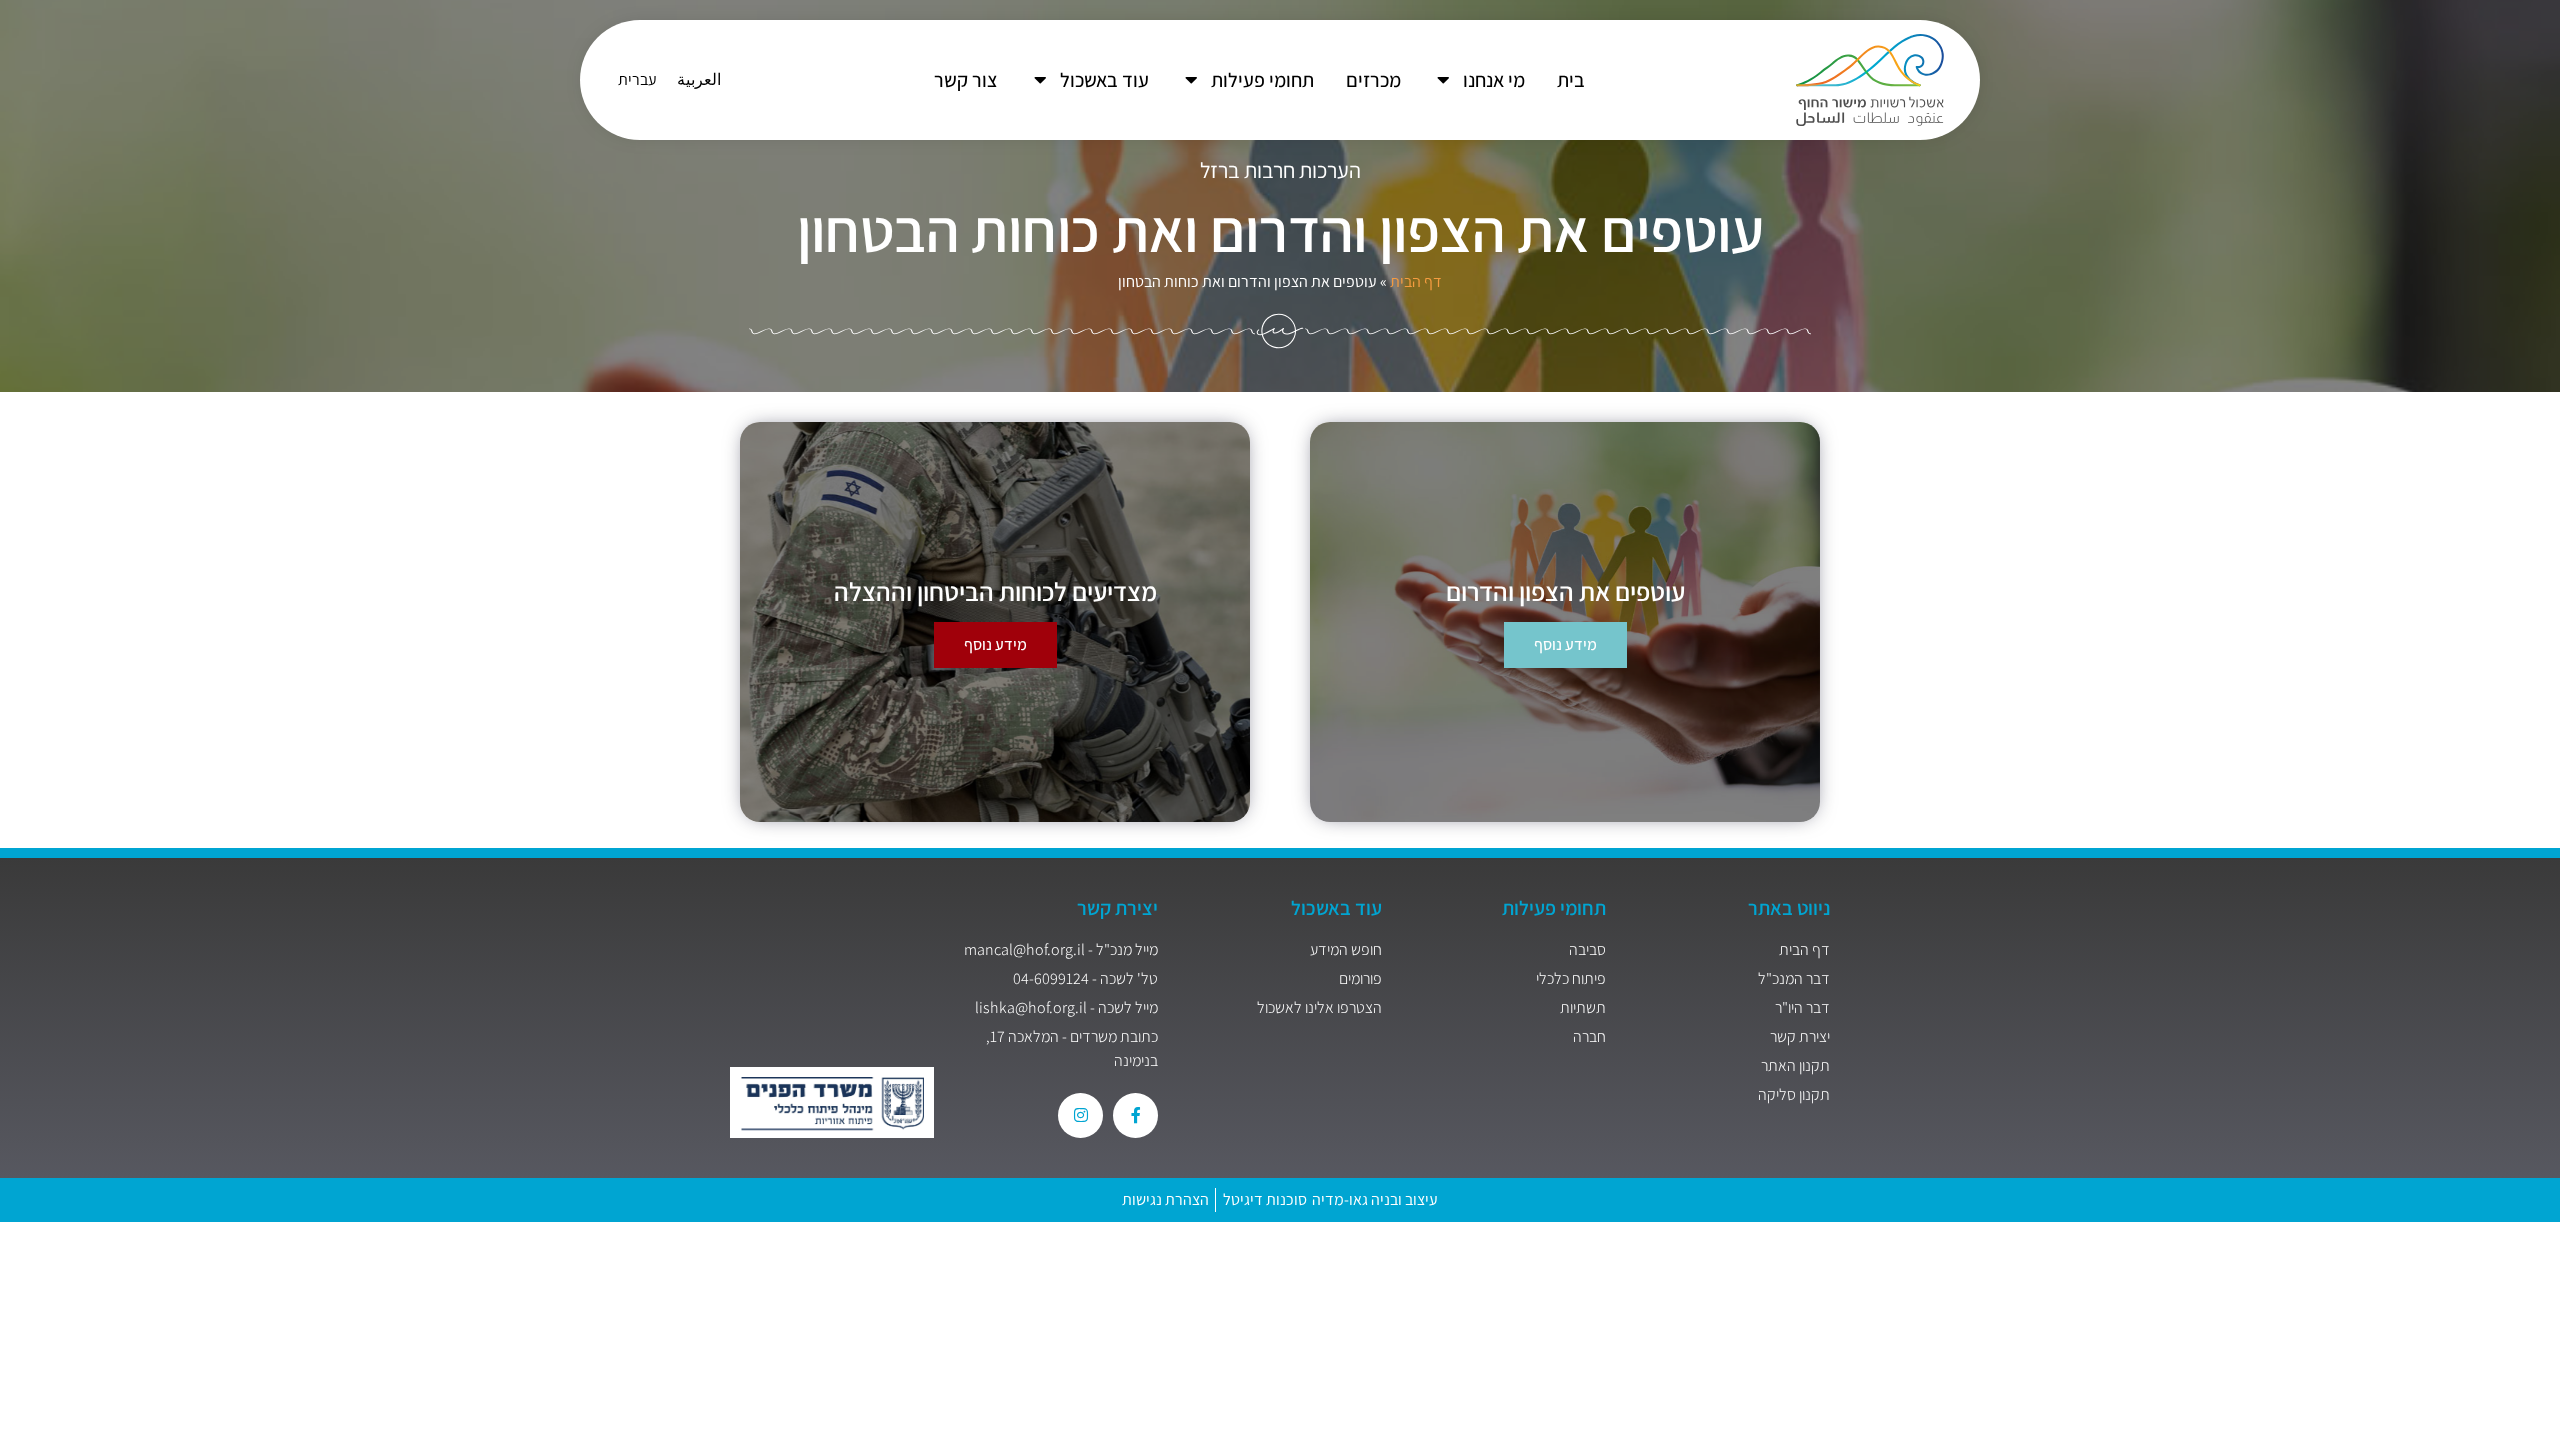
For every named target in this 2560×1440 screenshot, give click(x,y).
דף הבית (1416, 281)
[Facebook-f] (1135, 1115)
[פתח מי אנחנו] (1443, 80)
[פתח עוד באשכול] (1040, 80)
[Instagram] (1080, 1115)
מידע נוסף (995, 644)
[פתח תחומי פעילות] (1191, 80)
